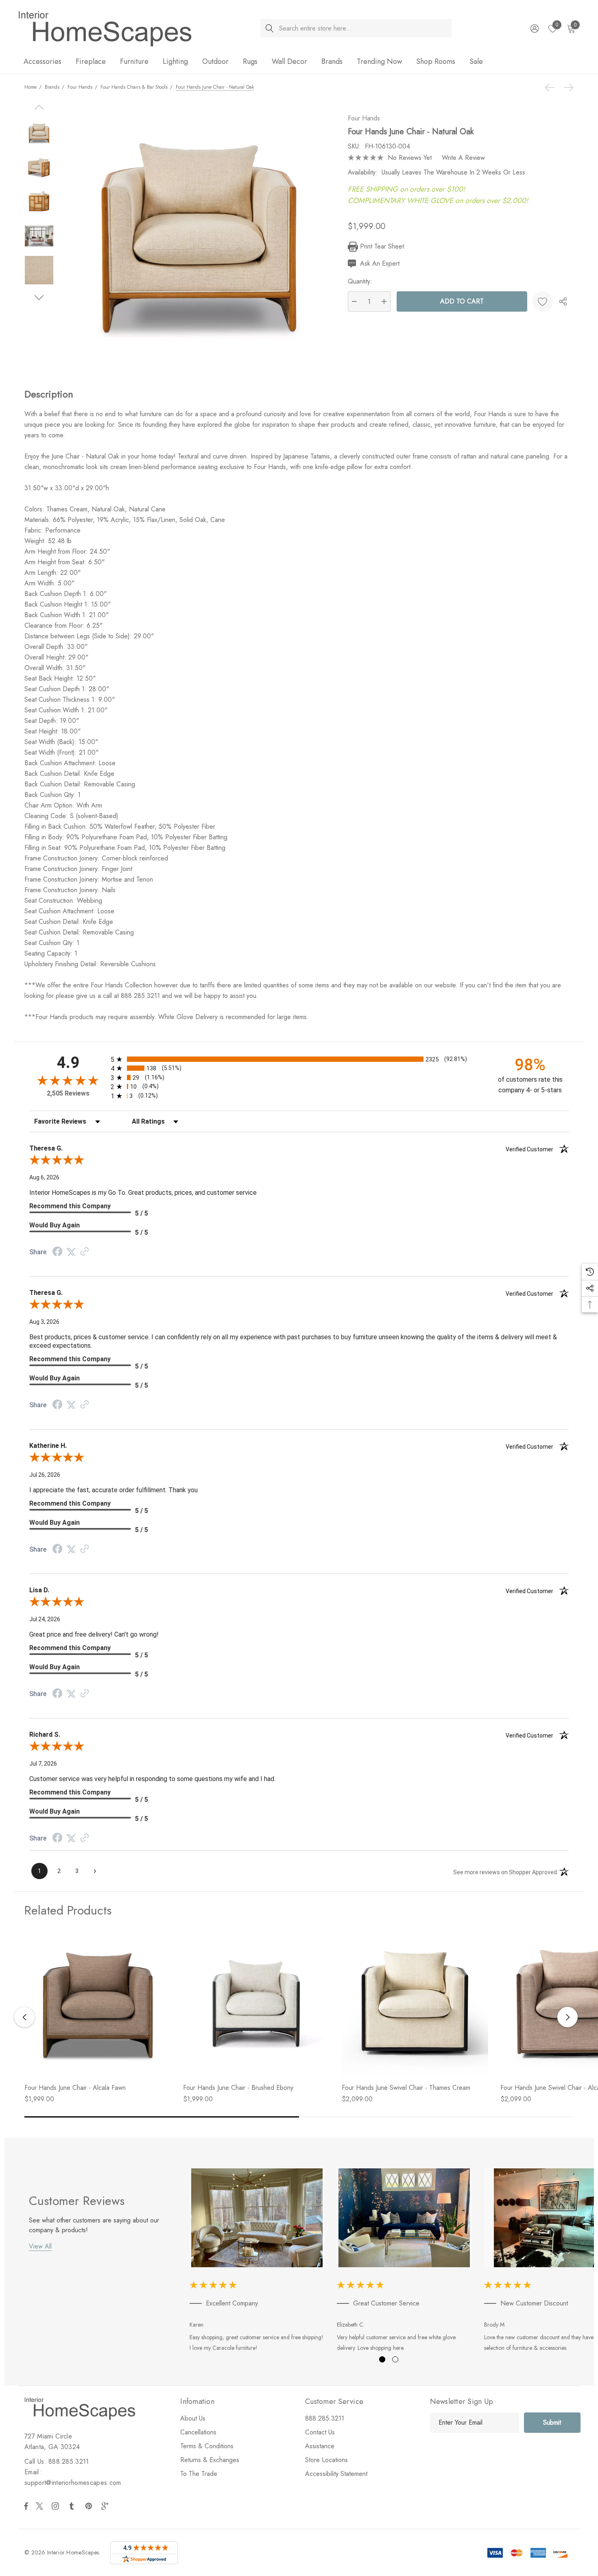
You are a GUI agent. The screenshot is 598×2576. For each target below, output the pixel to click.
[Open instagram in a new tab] (57, 2506)
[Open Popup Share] (563, 301)
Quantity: (360, 281)
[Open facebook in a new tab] (26, 2506)
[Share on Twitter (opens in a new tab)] (71, 1252)
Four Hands (364, 118)
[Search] (270, 28)
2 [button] (395, 2359)
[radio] (299, 1059)
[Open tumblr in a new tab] (73, 2506)
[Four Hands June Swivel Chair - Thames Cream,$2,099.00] (415, 2003)
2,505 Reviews (68, 1093)
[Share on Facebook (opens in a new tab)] (57, 1252)
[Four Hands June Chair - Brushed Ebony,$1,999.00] (256, 2003)
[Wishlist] (543, 301)
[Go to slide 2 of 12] (39, 298)
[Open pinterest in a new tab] (90, 2506)
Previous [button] (24, 2017)
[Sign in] (534, 28)
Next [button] (567, 2017)
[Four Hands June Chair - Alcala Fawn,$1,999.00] (98, 2003)
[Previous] (552, 87)
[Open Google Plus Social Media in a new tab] (107, 2506)
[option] (257, 2262)
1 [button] (382, 2359)
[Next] (567, 87)
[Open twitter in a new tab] (41, 2506)
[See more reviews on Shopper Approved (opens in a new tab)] (85, 1252)
